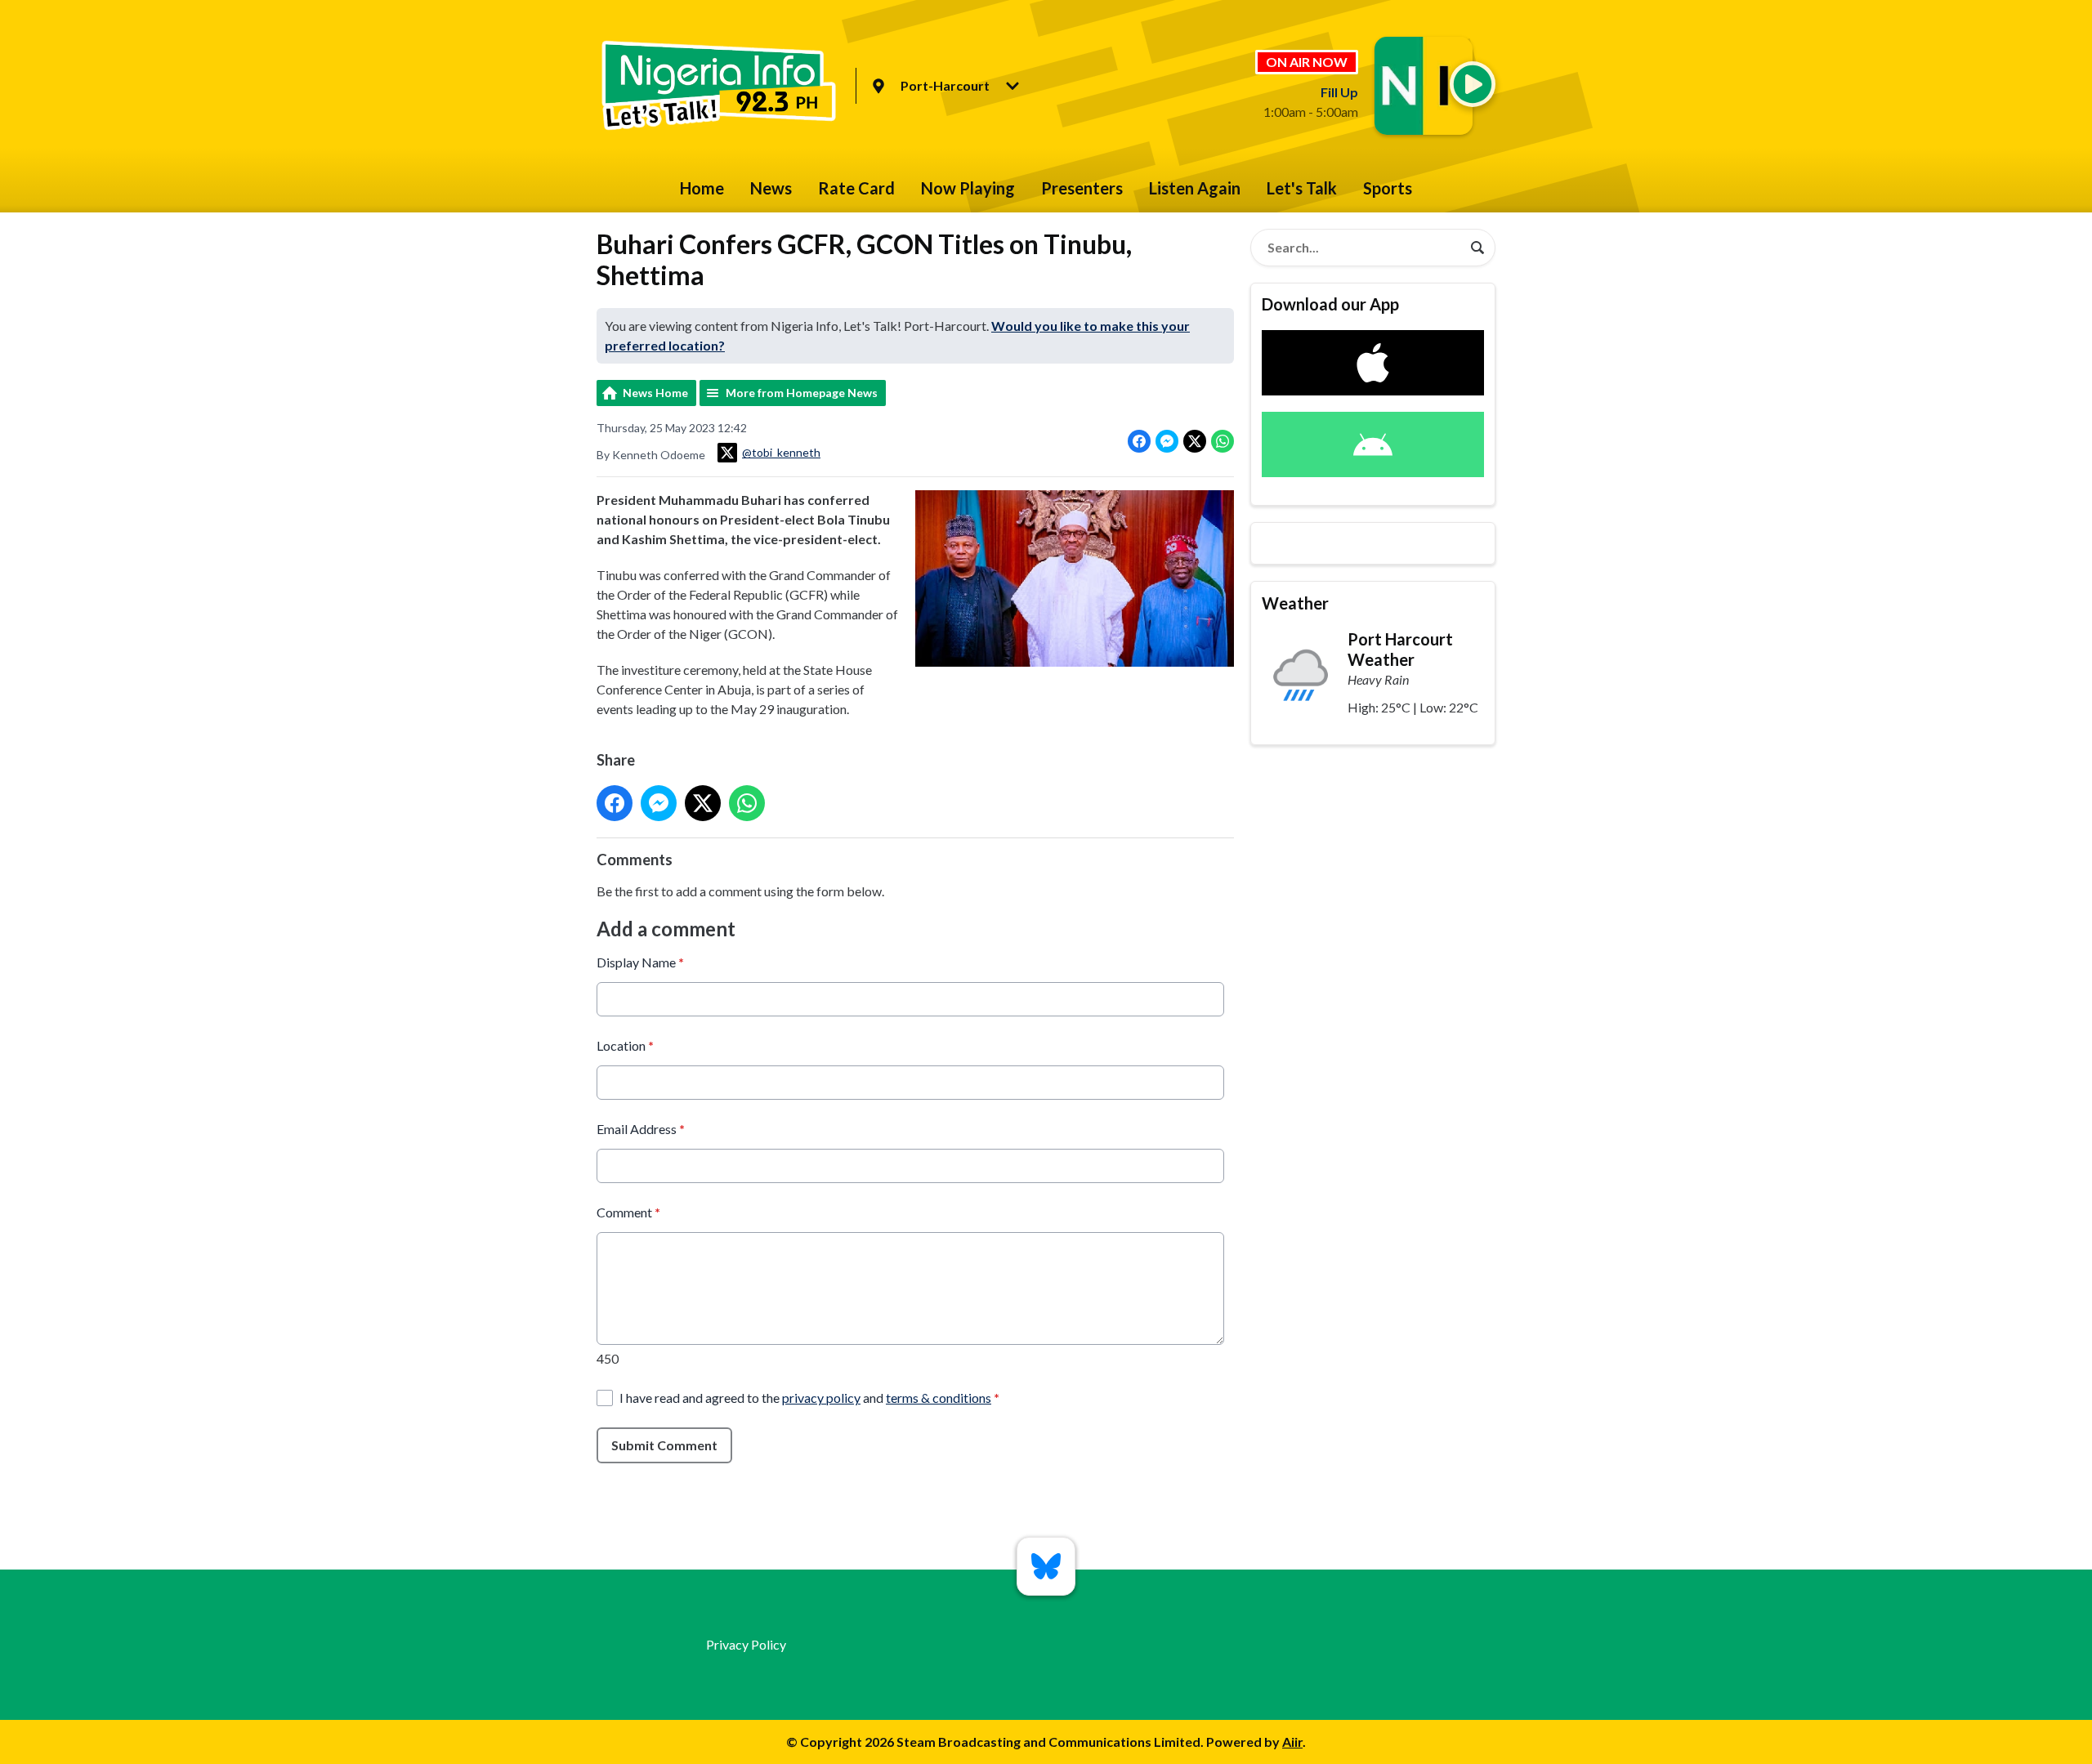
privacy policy (821, 1398)
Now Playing (968, 188)
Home (702, 188)
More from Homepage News (802, 393)
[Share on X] (1195, 441)
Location (625, 1045)
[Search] (1477, 248)
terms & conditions (939, 1398)
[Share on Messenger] (1167, 441)
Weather (1295, 603)
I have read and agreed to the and (809, 1398)
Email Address (641, 1129)
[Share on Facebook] (1139, 441)
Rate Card (856, 188)
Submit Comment (664, 1445)
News (771, 188)
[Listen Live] (1473, 84)
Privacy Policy (746, 1644)
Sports (1388, 188)
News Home (655, 393)
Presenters (1082, 188)
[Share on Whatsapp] (1223, 441)
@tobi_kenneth (781, 452)
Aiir (1292, 1742)
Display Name (640, 962)
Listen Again (1195, 188)
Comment (628, 1212)
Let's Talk (1302, 188)
